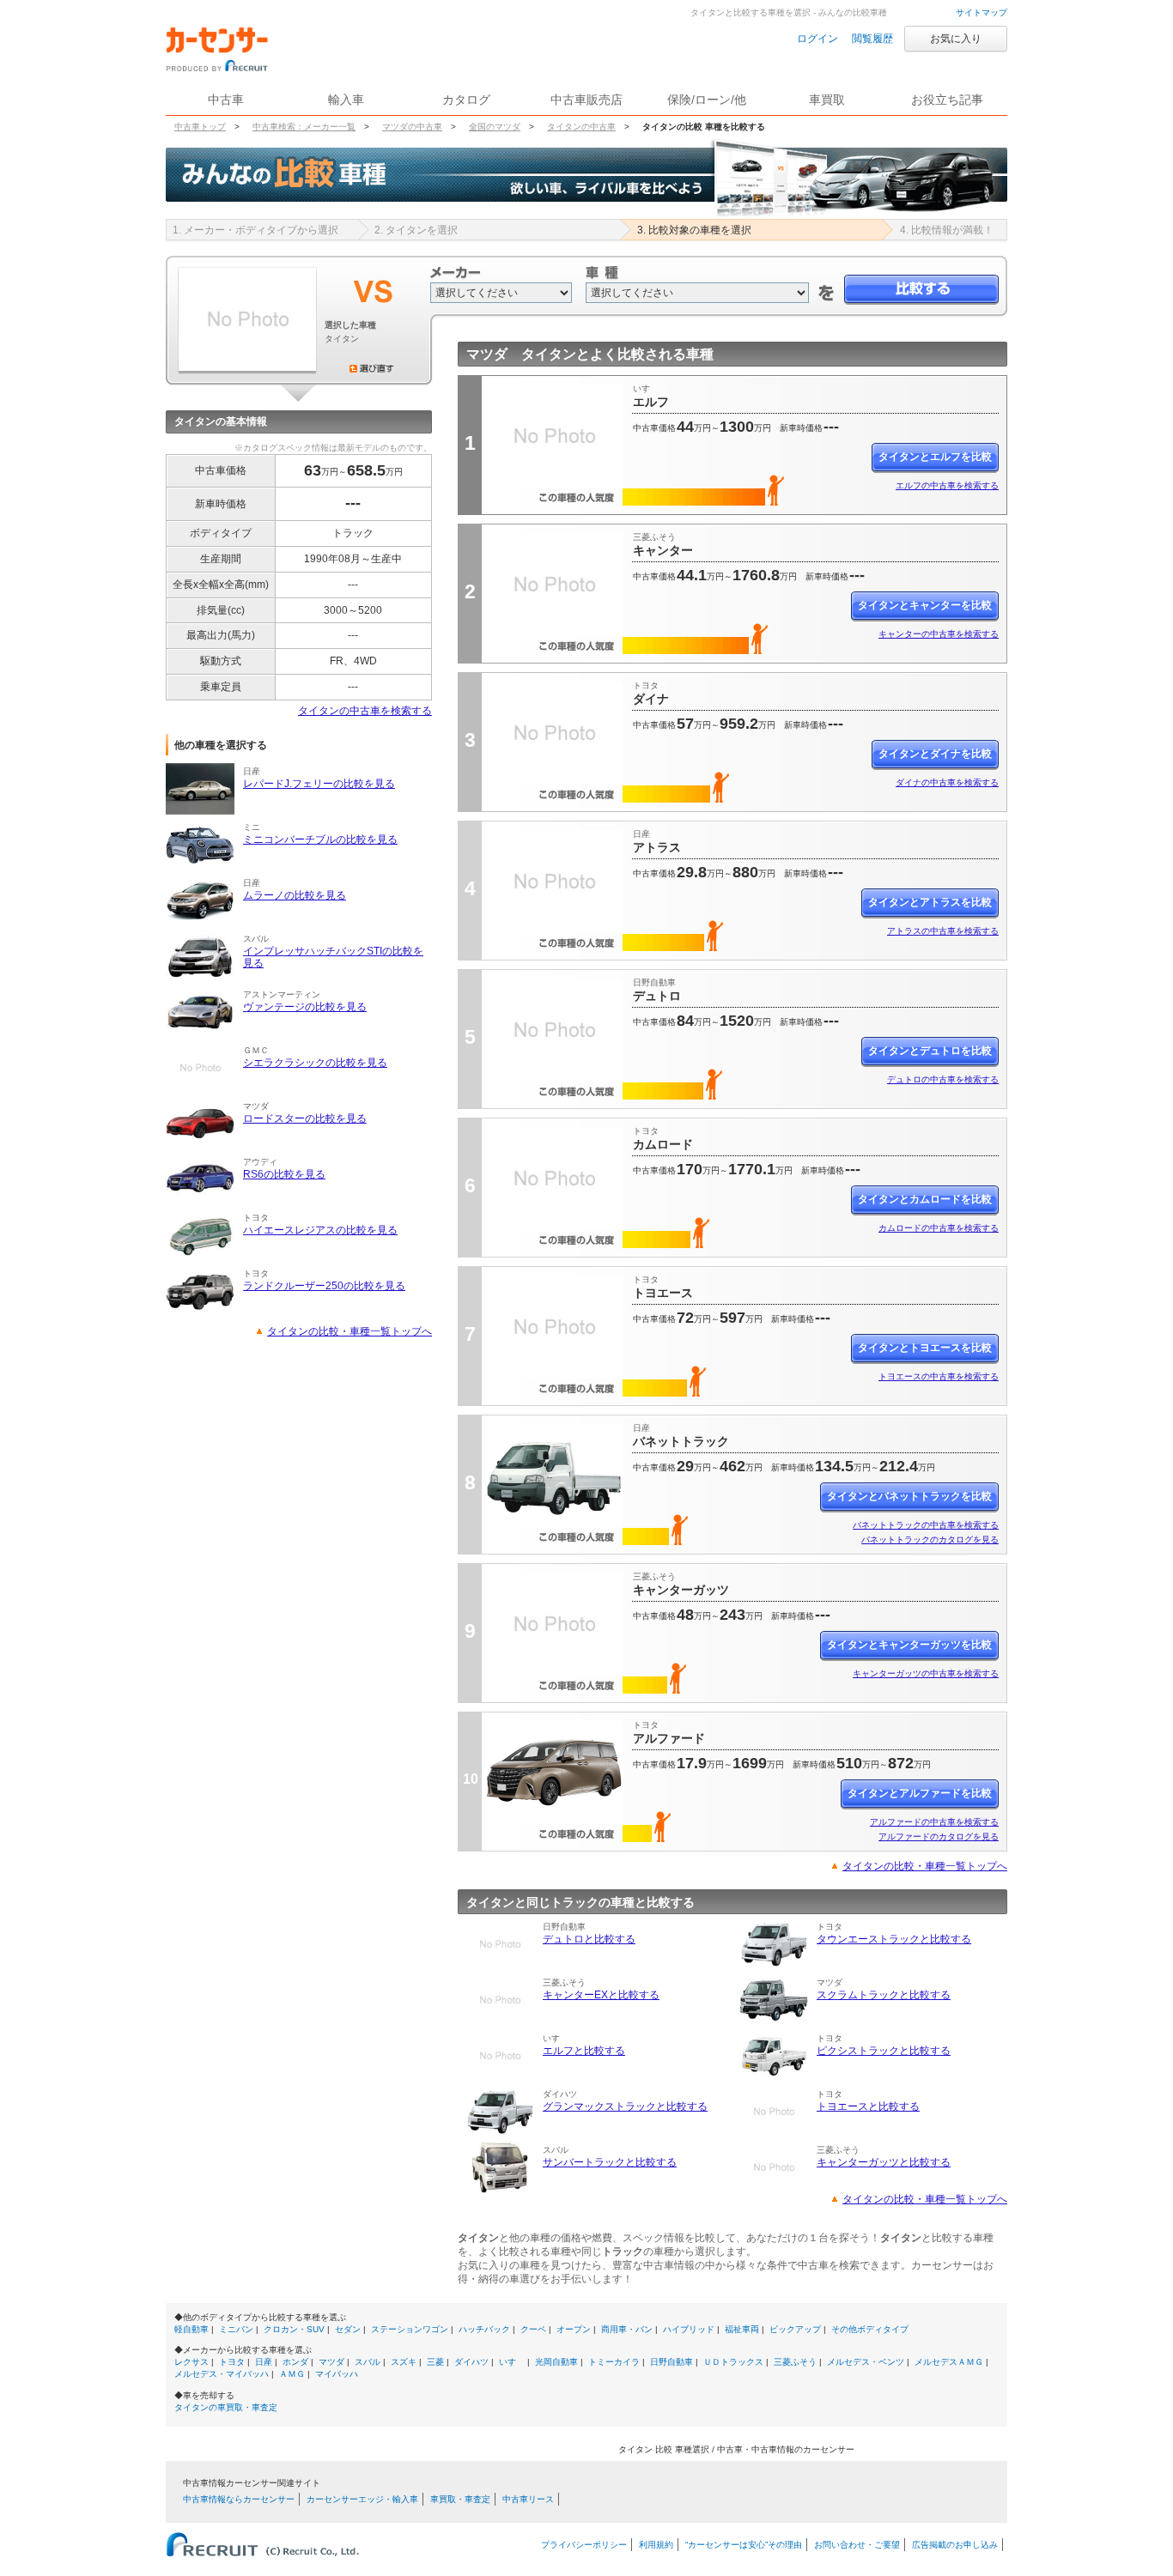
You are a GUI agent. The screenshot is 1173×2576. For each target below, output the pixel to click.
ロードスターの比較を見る (305, 1118)
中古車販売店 (586, 100)
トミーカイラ (614, 2362)
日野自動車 (672, 2362)
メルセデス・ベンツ (866, 2362)
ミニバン (236, 2329)
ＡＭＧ (292, 2374)
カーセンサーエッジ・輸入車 (362, 2499)
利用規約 (656, 2545)
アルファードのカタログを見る (939, 1837)
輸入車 (346, 100)
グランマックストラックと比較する (625, 2106)
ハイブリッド (689, 2329)
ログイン (817, 39)
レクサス (191, 2362)
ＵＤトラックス (733, 2362)
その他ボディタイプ (870, 2329)
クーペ (533, 2329)
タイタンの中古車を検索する (365, 711)
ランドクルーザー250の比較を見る (324, 1286)
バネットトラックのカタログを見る (930, 1540)
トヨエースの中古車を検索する (939, 1376)
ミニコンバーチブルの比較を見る (320, 839)
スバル (368, 2362)
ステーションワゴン (410, 2329)
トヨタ (232, 2362)
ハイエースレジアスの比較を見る (320, 1230)
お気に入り (956, 39)
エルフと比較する (584, 2051)
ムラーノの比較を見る (295, 895)
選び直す (372, 368)
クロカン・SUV (294, 2329)
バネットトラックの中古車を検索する (926, 1525)
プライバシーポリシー (584, 2545)
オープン (574, 2329)
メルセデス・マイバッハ (222, 2374)
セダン (348, 2329)
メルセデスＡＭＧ (949, 2362)
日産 (264, 2362)
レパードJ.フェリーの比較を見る (319, 784)
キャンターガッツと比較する (884, 2162)
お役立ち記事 (947, 100)
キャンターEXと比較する (601, 1995)
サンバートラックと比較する (610, 2162)
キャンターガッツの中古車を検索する (926, 1673)
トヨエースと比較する (868, 2106)
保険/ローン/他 (707, 100)
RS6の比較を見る (284, 1174)
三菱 (435, 2362)
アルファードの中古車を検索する (934, 1822)
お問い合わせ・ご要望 (857, 2545)
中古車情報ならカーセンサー (239, 2499)
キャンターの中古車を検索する (939, 634)
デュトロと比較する (589, 1939)
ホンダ (295, 2362)
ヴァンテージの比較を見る (305, 1007)
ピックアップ (795, 2329)
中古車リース (528, 2499)
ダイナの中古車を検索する (947, 782)
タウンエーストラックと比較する (894, 1939)
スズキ (404, 2362)
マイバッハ (337, 2374)
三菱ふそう (795, 2362)
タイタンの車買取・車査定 (226, 2407)
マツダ (331, 2362)
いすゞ (512, 2362)
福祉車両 (742, 2329)
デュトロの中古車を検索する (943, 1079)
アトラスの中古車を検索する (943, 931)
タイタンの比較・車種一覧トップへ (349, 1331)
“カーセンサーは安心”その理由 (744, 2545)
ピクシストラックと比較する (884, 2051)
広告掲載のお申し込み (955, 2545)
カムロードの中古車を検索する (939, 1228)
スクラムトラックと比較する (884, 1995)
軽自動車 (191, 2329)
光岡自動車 (556, 2362)
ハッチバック (484, 2329)
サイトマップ (982, 12)
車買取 (827, 100)
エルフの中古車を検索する (947, 485)
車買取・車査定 (460, 2499)
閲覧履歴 (872, 39)
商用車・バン (627, 2329)
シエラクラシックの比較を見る (315, 1063)
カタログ (466, 100)
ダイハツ (471, 2362)
